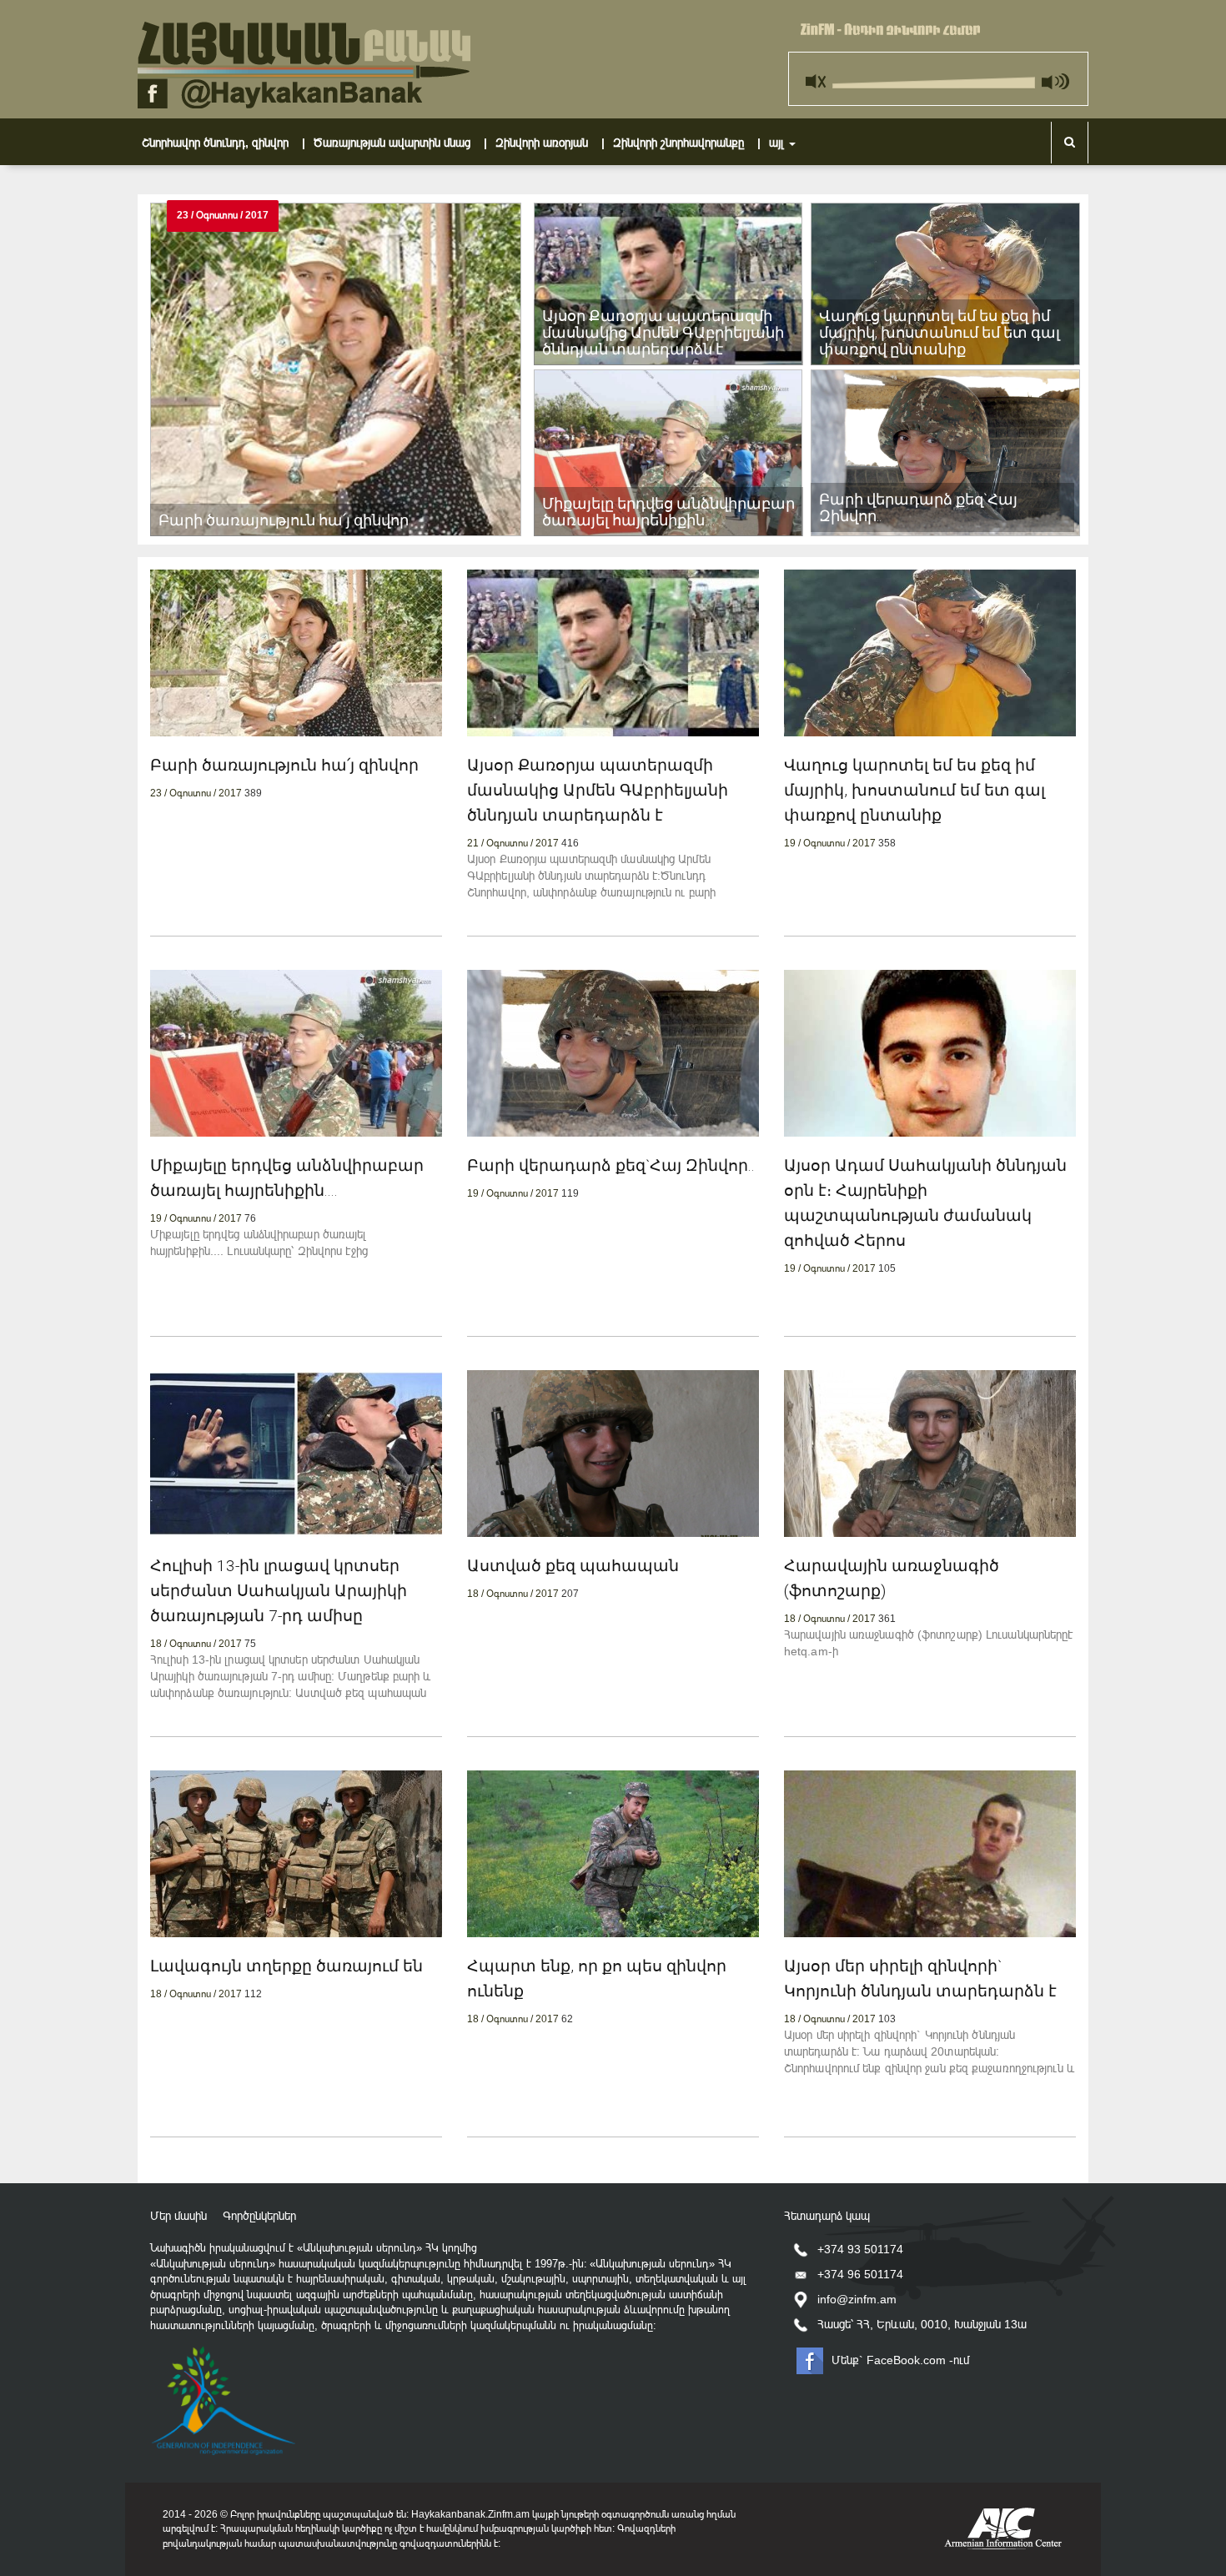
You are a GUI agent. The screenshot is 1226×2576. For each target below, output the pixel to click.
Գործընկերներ (259, 2216)
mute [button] (818, 77)
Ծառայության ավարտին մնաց (402, 142)
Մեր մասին (178, 2216)
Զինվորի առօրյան (552, 142)
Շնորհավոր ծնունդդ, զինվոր (226, 142)
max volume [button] (1054, 77)
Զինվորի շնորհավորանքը (689, 142)
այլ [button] (778, 143)
